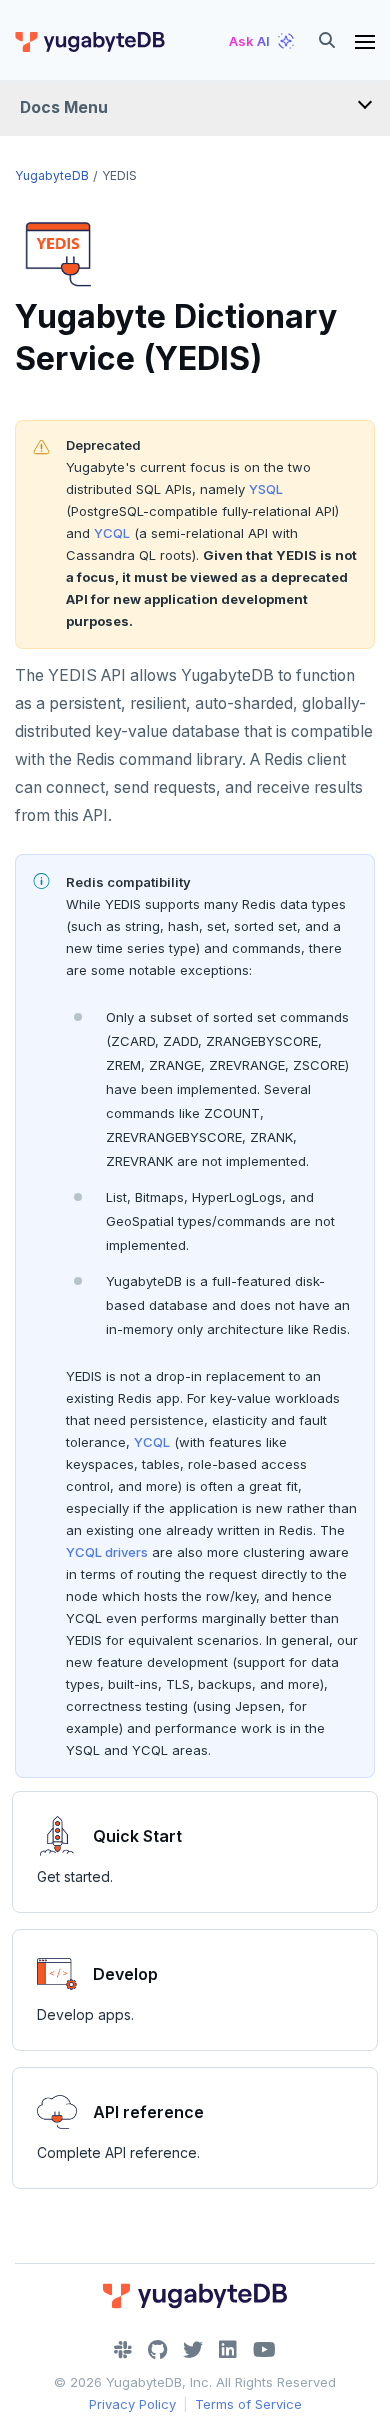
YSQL (266, 489)
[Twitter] (193, 2350)
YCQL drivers (107, 1552)
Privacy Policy (132, 2404)
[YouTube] (264, 2350)
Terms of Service (248, 2404)
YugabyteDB (52, 175)
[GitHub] (157, 2350)
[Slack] (123, 2350)
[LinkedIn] (228, 2350)
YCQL (112, 533)
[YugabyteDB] (89, 41)
